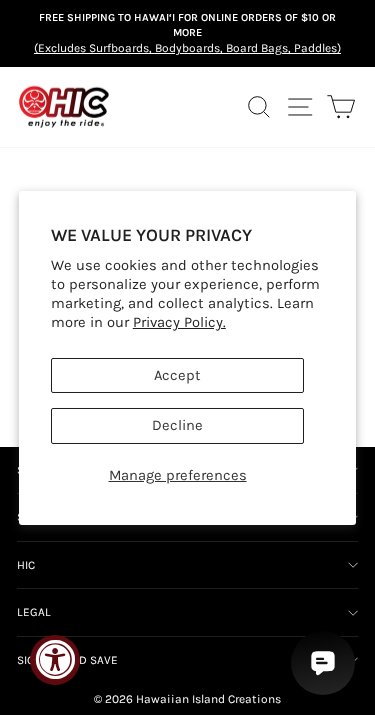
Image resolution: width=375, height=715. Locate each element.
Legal (34, 612)
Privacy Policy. (179, 322)
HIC (26, 565)
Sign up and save (67, 660)
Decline (177, 425)
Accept (177, 375)
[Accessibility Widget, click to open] (55, 660)
